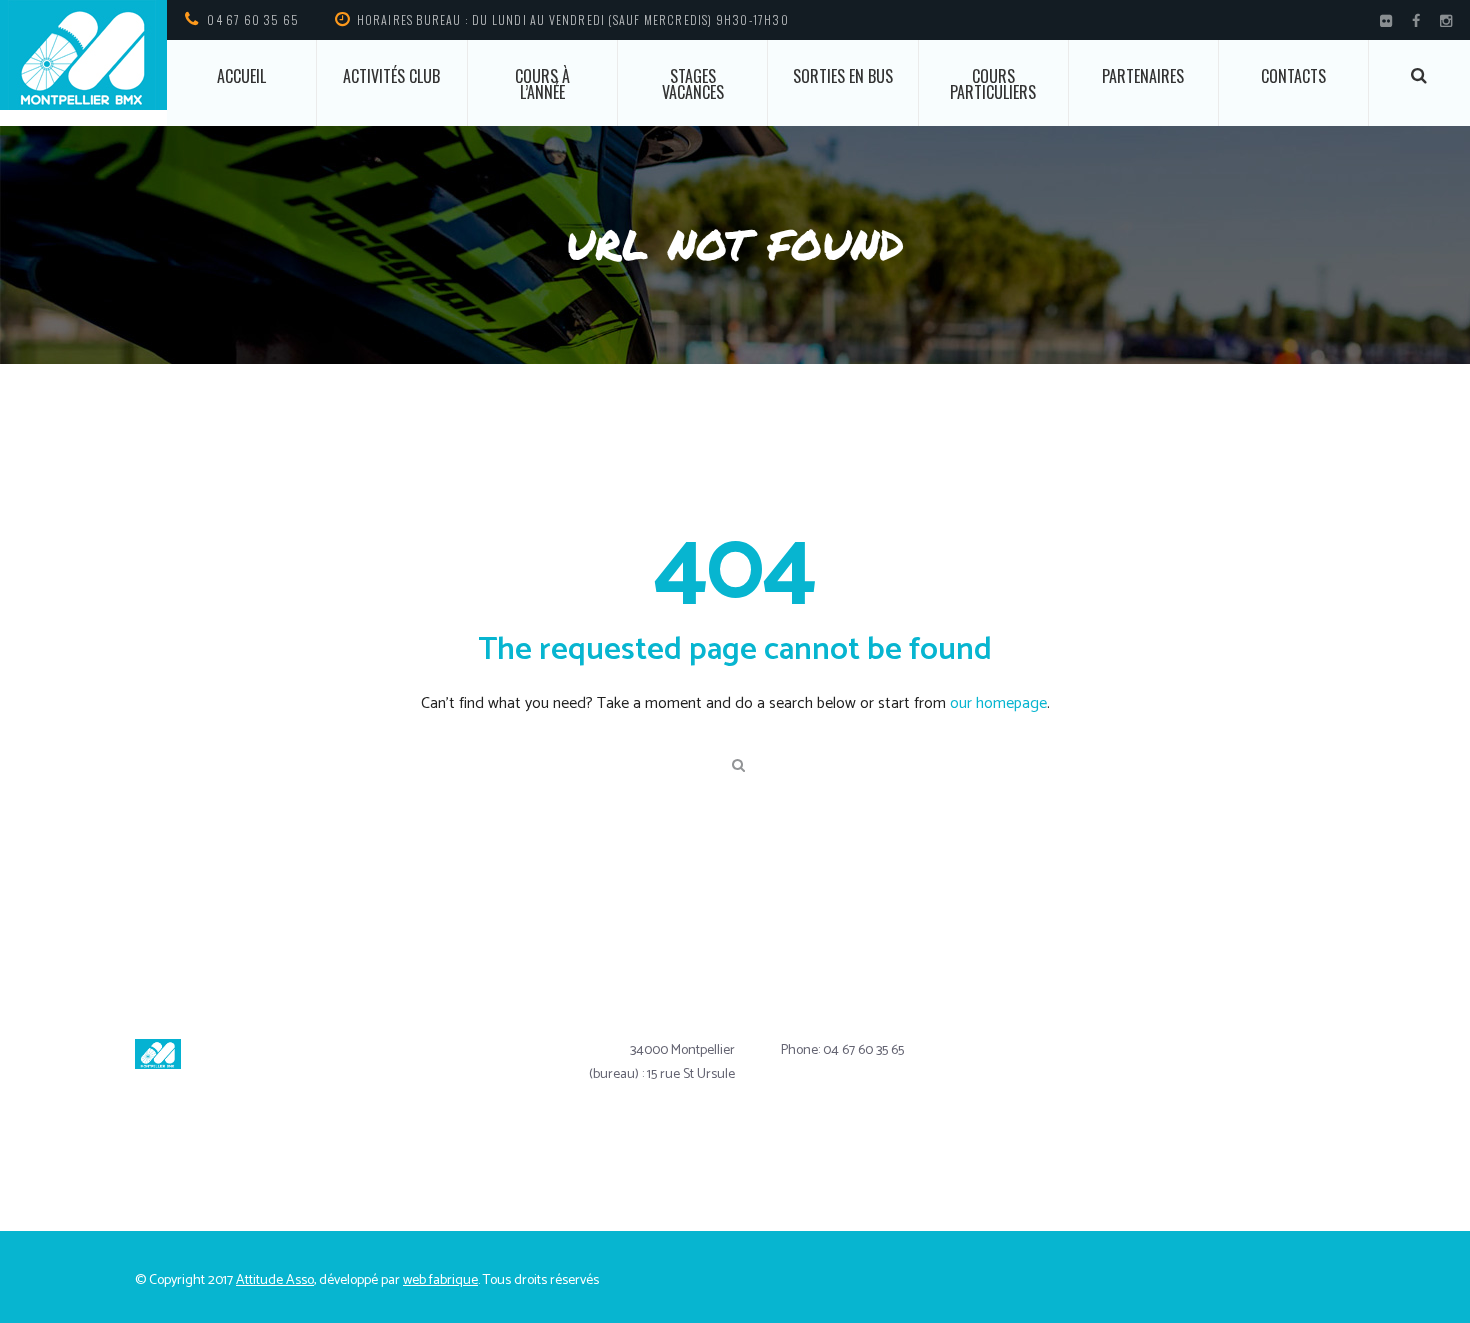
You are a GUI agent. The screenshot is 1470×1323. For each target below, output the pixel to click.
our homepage (998, 703)
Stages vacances (693, 84)
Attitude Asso (275, 1280)
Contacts (1293, 76)
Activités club (391, 76)
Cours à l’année (542, 84)
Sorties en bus (843, 76)
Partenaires (1143, 76)
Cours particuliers (993, 84)
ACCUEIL (241, 76)
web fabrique (440, 1280)
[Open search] (1420, 75)
